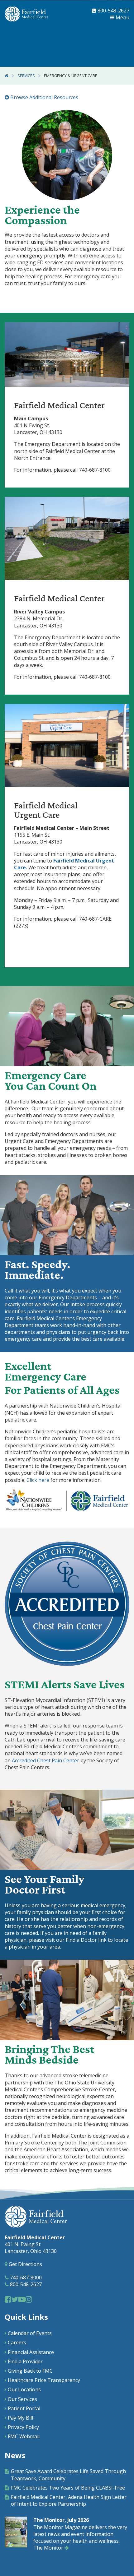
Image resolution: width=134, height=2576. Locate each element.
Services (26, 76)
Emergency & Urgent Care (71, 76)
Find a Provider (25, 2361)
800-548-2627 (113, 11)
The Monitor (49, 2548)
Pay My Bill (20, 2418)
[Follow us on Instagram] (29, 2299)
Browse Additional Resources (44, 97)
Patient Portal (24, 2408)
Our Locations (24, 2389)
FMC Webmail (24, 2436)
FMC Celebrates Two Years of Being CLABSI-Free (68, 2488)
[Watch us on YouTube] (22, 2299)
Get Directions (25, 2264)
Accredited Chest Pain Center (45, 1760)
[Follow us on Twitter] (15, 2299)
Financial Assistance (31, 2352)
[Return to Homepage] (7, 76)
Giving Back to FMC (30, 2371)
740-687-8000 (25, 2278)
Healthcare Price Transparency (44, 2380)
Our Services (22, 2399)
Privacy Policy (23, 2427)
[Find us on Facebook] (8, 2299)
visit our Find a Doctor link (76, 1940)
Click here (38, 1480)
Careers (17, 2342)
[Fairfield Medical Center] (26, 14)
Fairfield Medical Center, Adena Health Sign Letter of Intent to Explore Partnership (69, 2500)
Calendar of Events (30, 2333)
